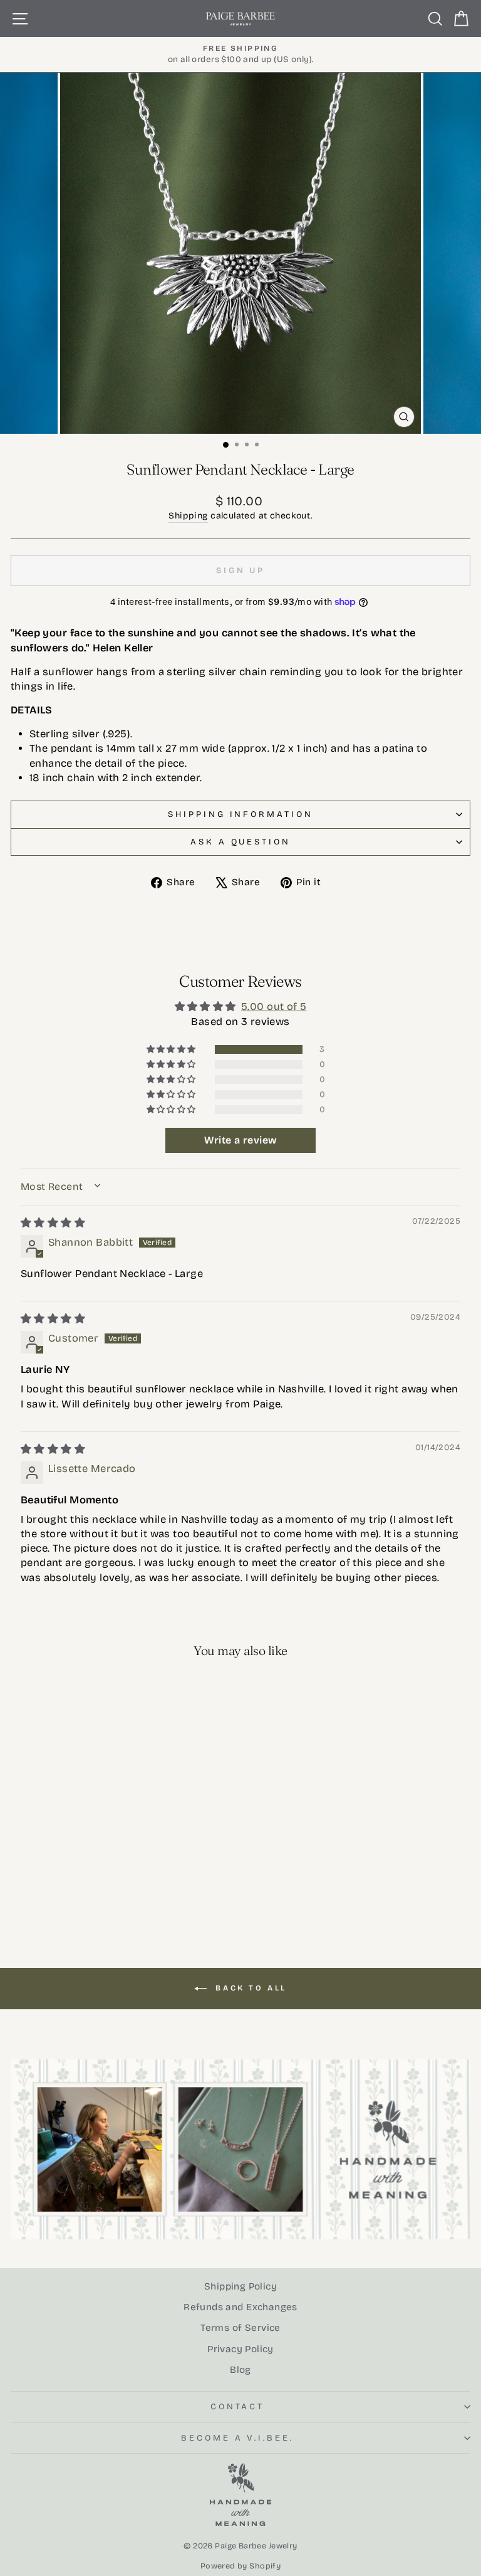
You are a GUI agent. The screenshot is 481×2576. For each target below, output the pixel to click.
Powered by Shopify (240, 2566)
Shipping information (241, 814)
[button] (172, 1049)
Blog (240, 2370)
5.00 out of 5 (274, 1007)
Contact (238, 2407)
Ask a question (241, 842)
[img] (53, 1223)
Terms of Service (240, 2328)
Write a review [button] (241, 1140)
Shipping (188, 516)
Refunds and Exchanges (240, 2307)
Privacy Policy (240, 2349)
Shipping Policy (240, 2286)
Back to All (249, 1988)
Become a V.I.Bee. (238, 2438)
